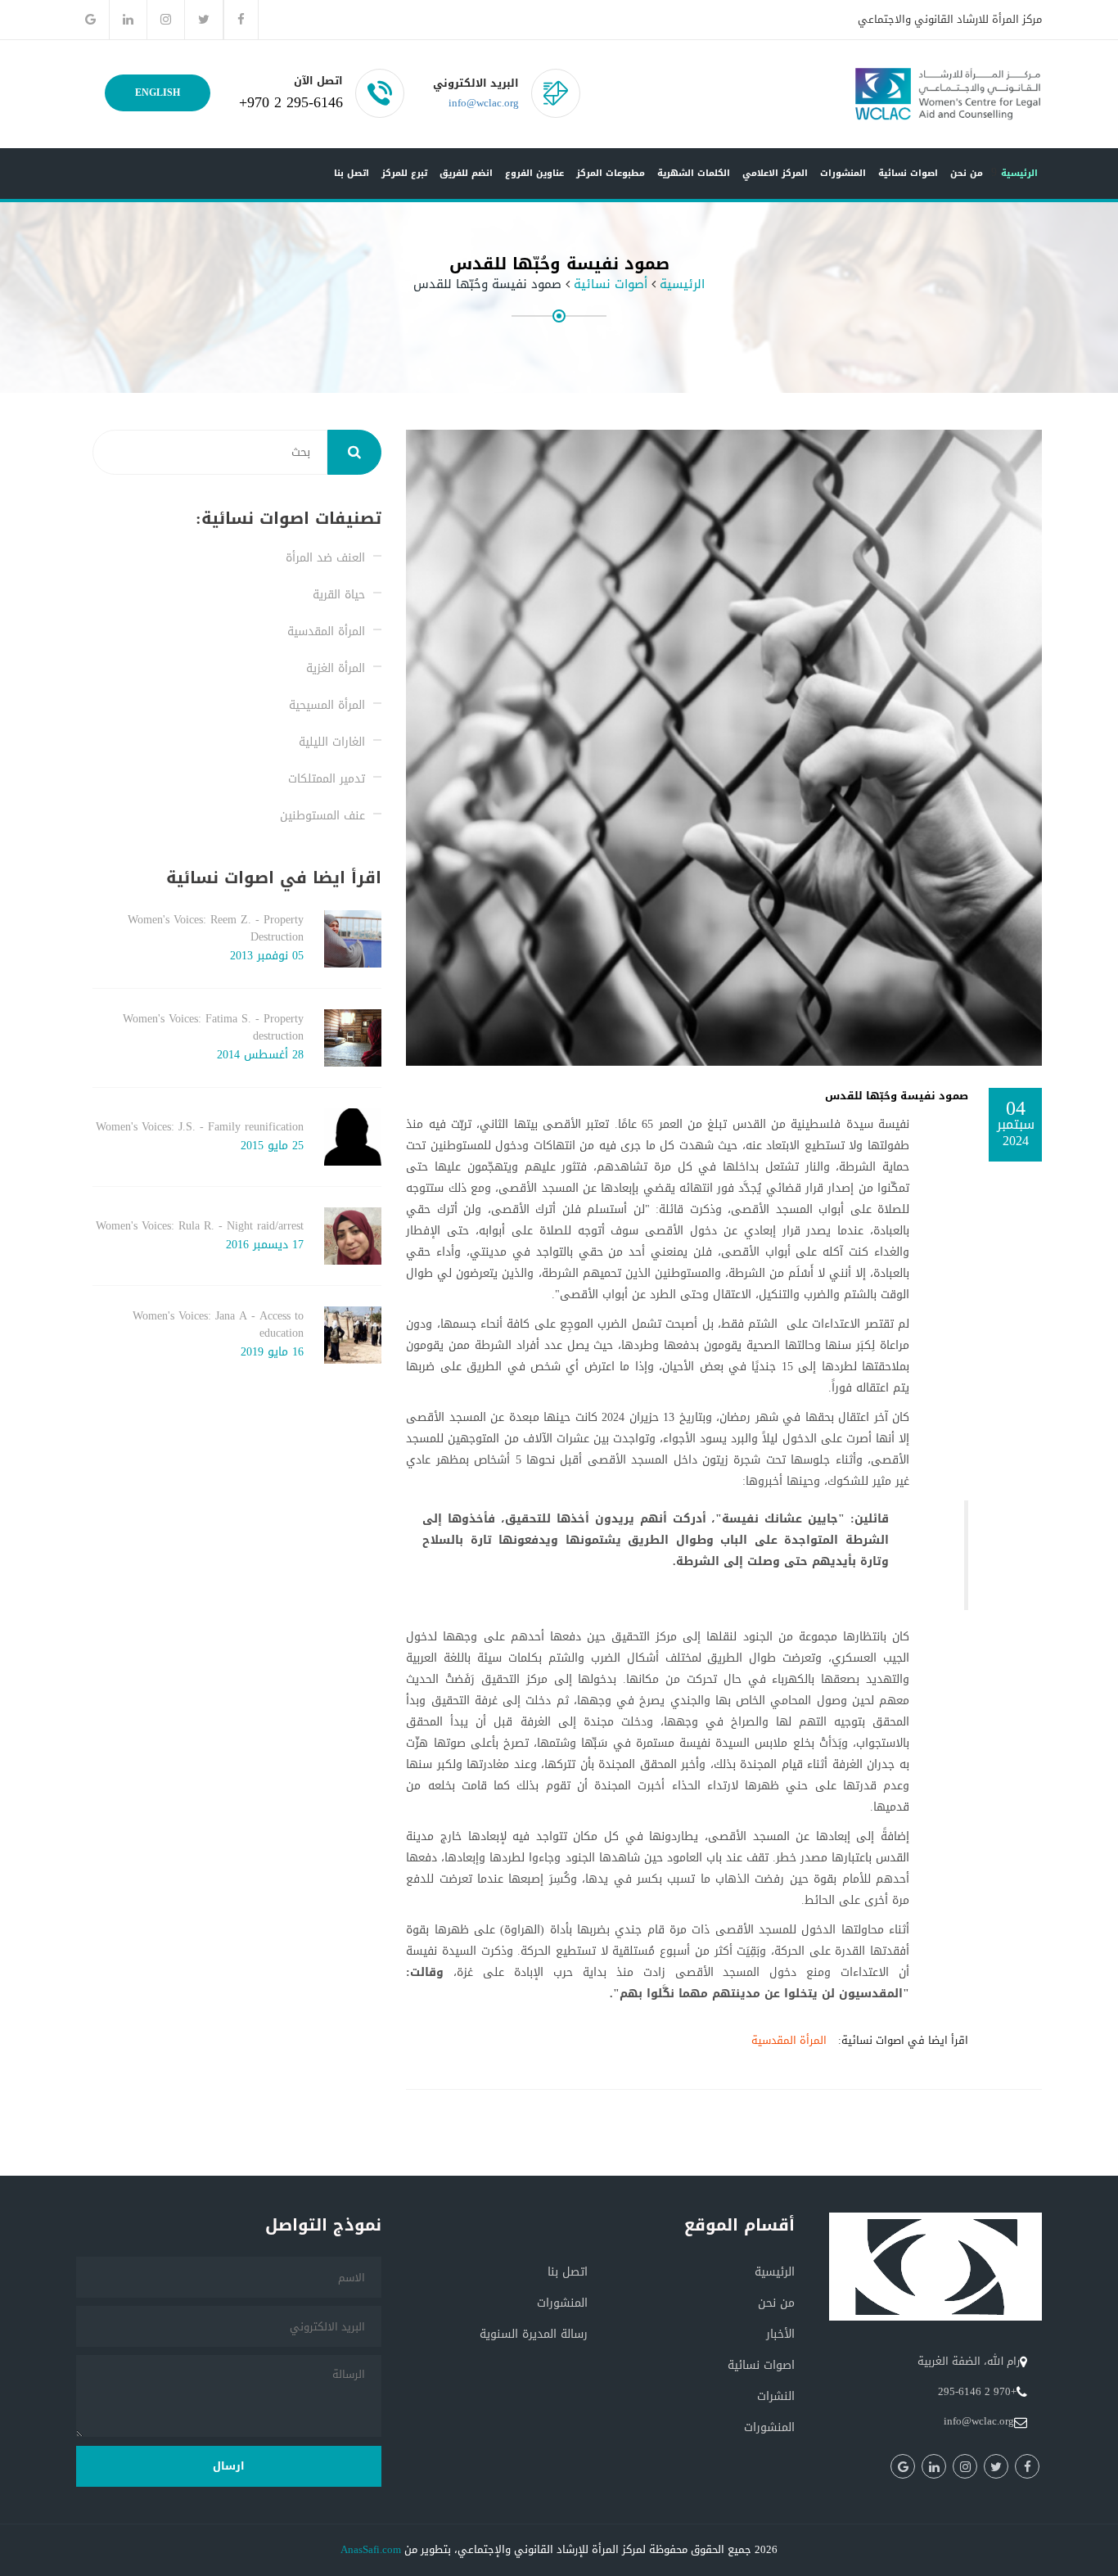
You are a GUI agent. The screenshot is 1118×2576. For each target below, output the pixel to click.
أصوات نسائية (611, 284)
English (158, 92)
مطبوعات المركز (611, 173)
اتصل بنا (352, 173)
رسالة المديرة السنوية (534, 2334)
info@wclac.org (484, 103)
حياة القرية (339, 595)
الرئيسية (1019, 173)
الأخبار (780, 2334)
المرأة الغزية (336, 668)
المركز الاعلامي (775, 173)
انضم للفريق (466, 173)
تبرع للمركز (404, 173)
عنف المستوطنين (322, 816)
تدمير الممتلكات (327, 779)
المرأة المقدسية (789, 2040)
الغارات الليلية (332, 742)
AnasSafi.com (371, 2549)
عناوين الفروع (534, 173)
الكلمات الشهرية (694, 173)
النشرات (776, 2396)
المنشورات (843, 173)
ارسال (229, 2466)
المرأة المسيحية (327, 705)
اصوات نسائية (908, 173)
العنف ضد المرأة (325, 558)
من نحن (967, 173)
